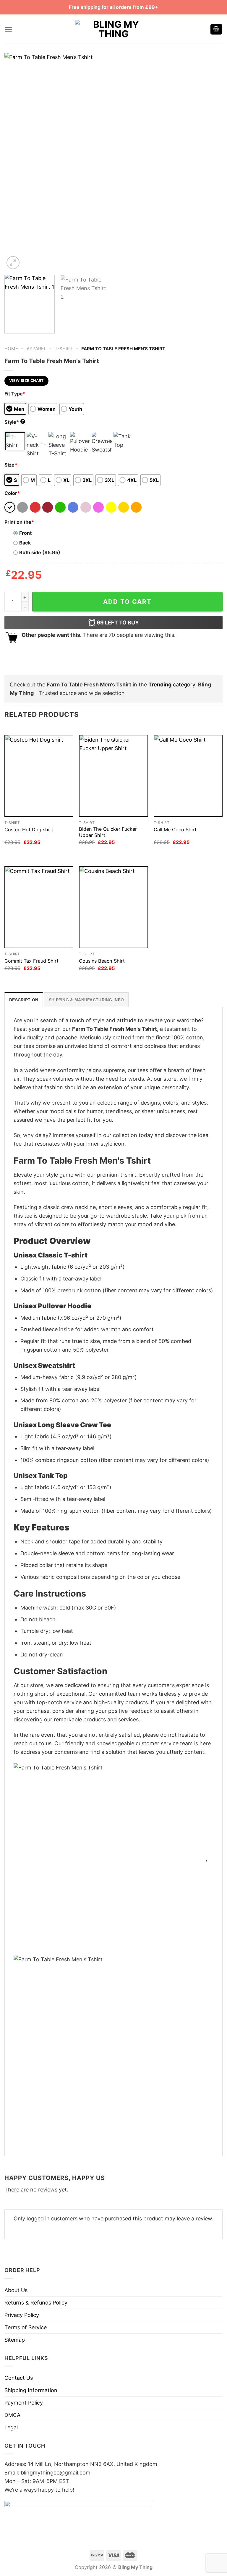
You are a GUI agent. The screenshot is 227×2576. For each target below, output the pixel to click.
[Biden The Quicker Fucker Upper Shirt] (113, 776)
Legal (11, 2427)
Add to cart (127, 602)
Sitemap (15, 2340)
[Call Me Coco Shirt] (188, 776)
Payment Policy (24, 2403)
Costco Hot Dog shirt (29, 830)
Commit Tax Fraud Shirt (31, 961)
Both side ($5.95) (40, 552)
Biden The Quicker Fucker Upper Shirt (108, 832)
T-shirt (64, 349)
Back (25, 543)
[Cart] (216, 29)
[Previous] (16, 162)
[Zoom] (13, 263)
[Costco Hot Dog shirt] (39, 776)
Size (11, 465)
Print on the (19, 522)
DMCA (12, 2415)
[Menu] (8, 29)
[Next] (211, 162)
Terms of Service (26, 2327)
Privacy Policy (22, 2315)
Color (12, 493)
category (172, 685)
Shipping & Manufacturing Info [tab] (86, 1000)
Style (14, 422)
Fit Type (15, 394)
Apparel (37, 349)
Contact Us (19, 2378)
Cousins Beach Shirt (102, 961)
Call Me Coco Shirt (175, 830)
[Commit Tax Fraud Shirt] (39, 907)
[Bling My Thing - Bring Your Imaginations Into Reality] (113, 29)
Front (25, 533)
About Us (16, 2290)
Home (11, 349)
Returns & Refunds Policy (36, 2303)
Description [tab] (24, 1000)
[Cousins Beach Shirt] (113, 907)
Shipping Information (31, 2390)
